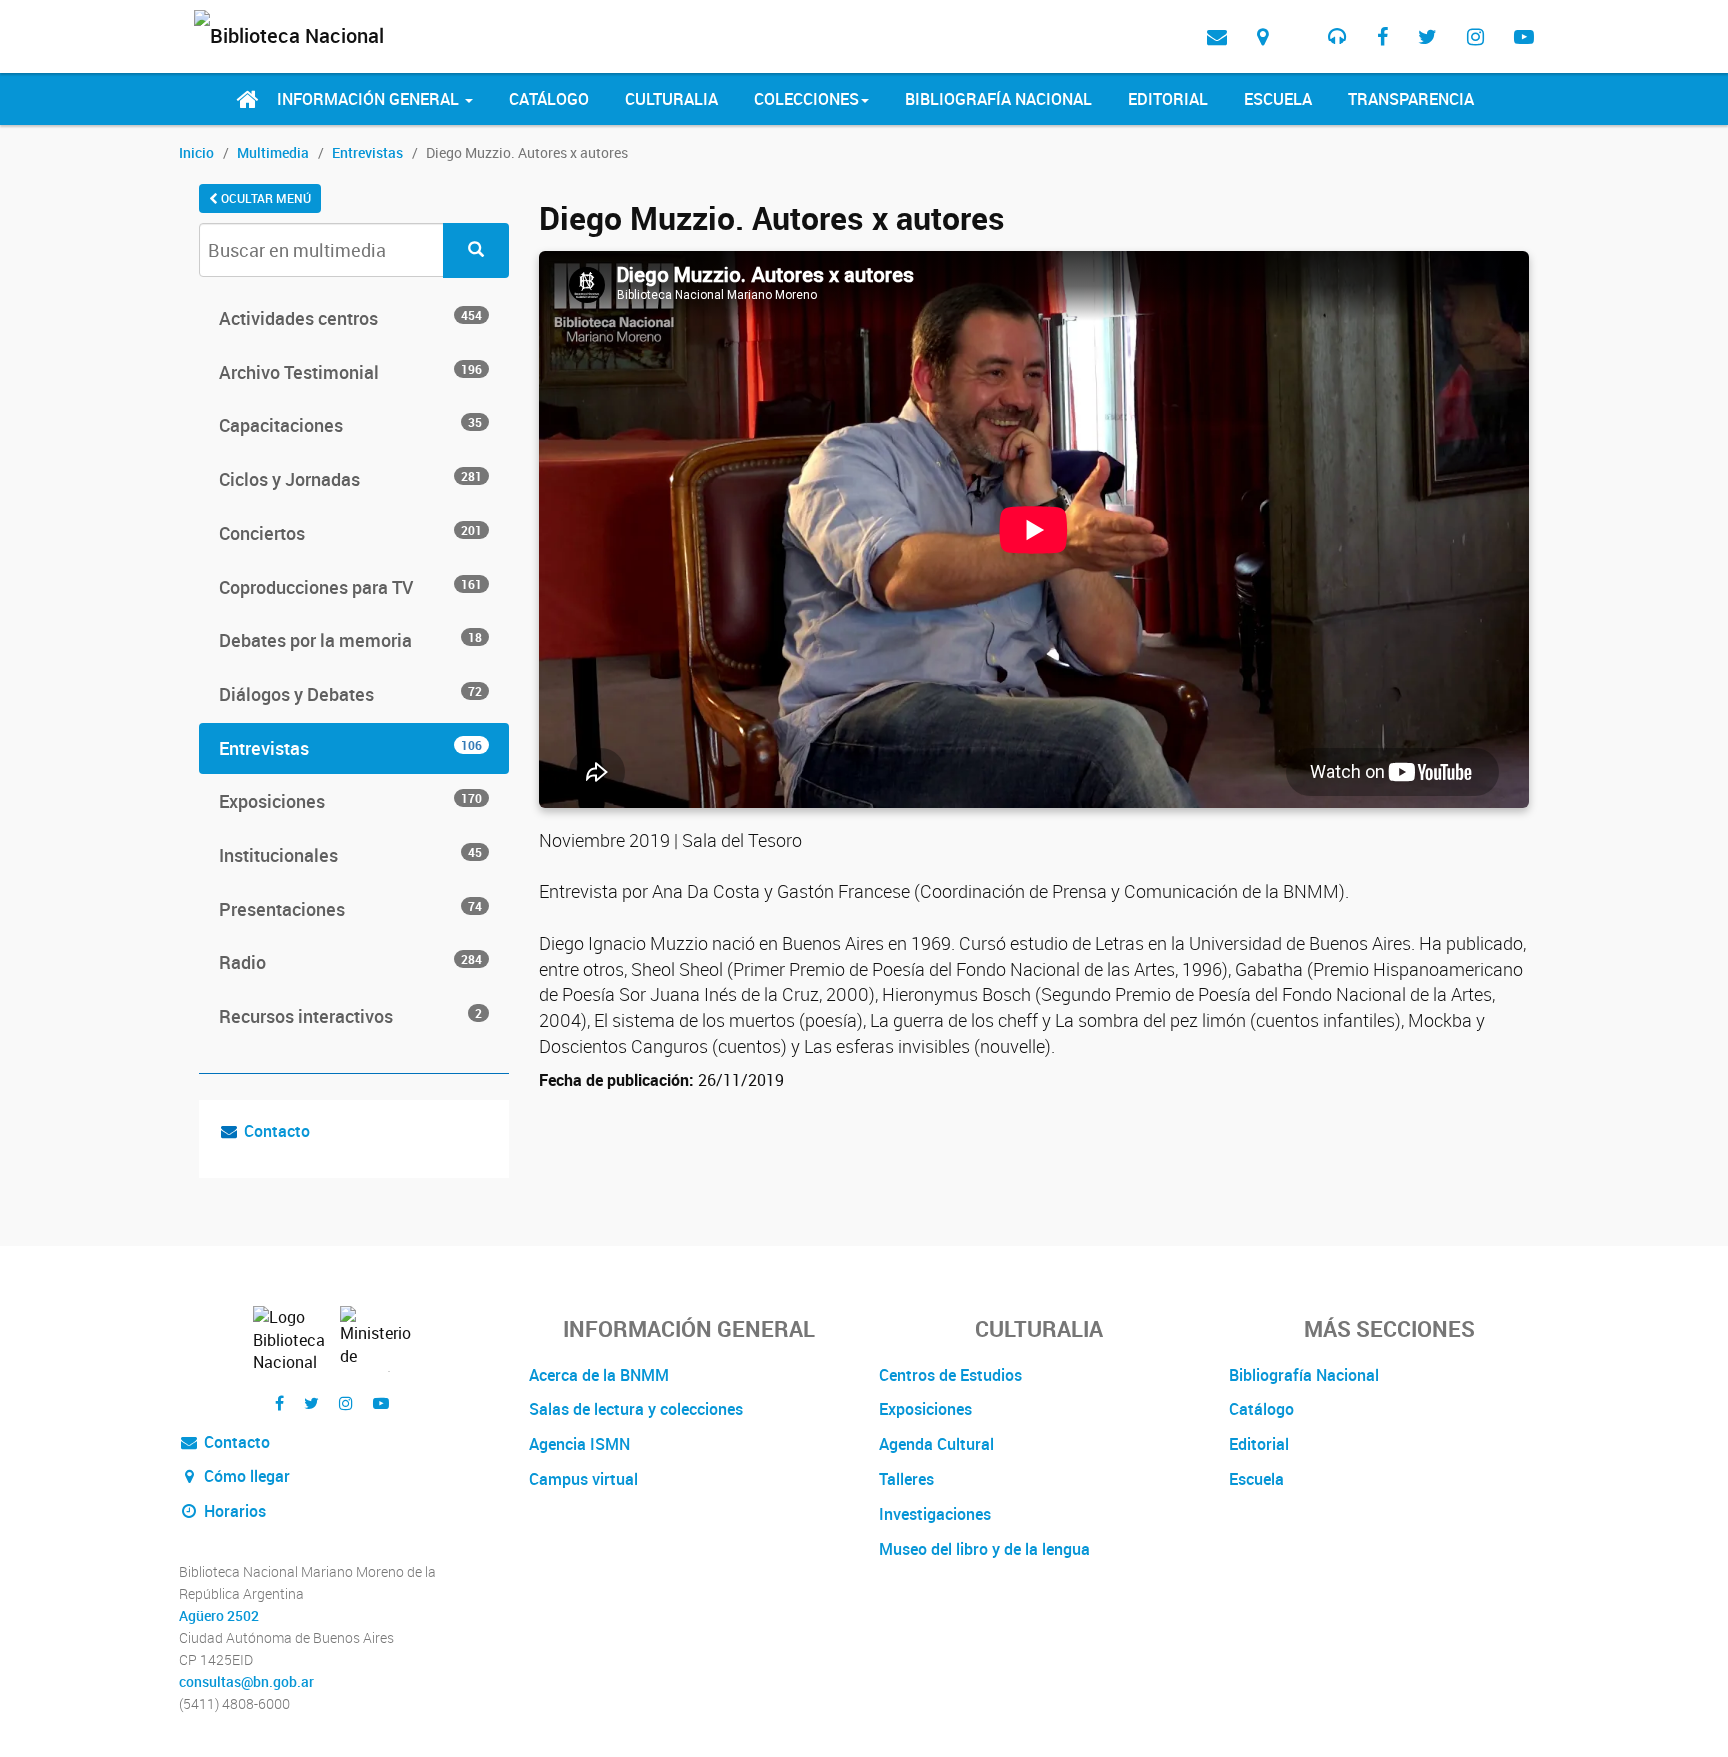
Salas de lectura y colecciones (636, 1409)
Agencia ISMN (579, 1444)
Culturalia (671, 99)
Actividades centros (350, 318)
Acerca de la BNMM (599, 1375)
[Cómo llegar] (1262, 36)
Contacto (277, 1131)
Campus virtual (583, 1479)
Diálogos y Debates (350, 694)
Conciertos (350, 533)
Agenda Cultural (936, 1444)
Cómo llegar (245, 1476)
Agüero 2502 (219, 1616)
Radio (350, 962)
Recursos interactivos (350, 1016)
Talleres (906, 1479)
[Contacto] (1217, 36)
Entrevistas (367, 152)
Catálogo (549, 99)
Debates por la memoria (350, 640)
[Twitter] (1427, 36)
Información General (370, 99)
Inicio (196, 152)
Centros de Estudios (950, 1375)
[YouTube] (1524, 36)
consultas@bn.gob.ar (246, 1682)
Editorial (1168, 99)
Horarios (233, 1511)
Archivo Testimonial (350, 372)
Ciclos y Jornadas (350, 479)
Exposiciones (350, 801)
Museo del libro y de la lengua (984, 1549)
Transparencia (1411, 99)
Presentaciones (350, 909)
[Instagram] (1475, 36)
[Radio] (1337, 36)
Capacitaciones (350, 425)
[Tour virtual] (1298, 21)
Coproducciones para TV (350, 587)
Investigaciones (935, 1514)
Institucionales (350, 855)
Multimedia (273, 152)
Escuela (1278, 99)
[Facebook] (1382, 36)
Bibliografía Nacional (998, 99)
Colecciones (806, 99)
